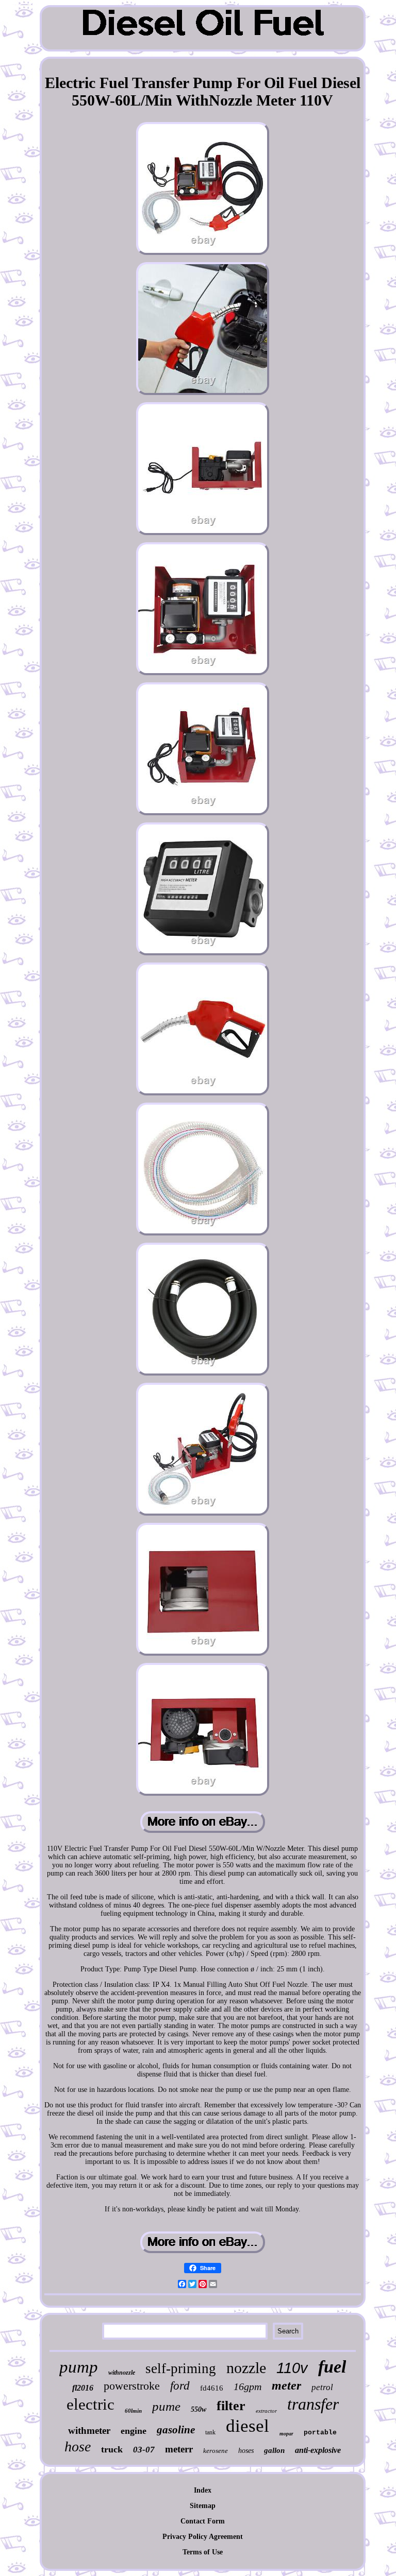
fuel (332, 2367)
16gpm (247, 2386)
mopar (286, 2434)
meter (286, 2385)
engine (134, 2431)
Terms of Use (203, 2552)
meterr (179, 2449)
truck (112, 2449)
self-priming (181, 2368)
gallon (274, 2450)
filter (231, 2406)
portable (320, 2433)
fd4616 (212, 2388)
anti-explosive (318, 2450)
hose (78, 2446)
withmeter (89, 2431)
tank (210, 2432)
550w (199, 2409)
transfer (313, 2404)
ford (180, 2386)
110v (292, 2368)
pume (166, 2406)
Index (203, 2490)
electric (90, 2404)
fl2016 (83, 2388)
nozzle (246, 2368)
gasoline (176, 2430)
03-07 (144, 2450)
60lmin (133, 2411)
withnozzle (122, 2373)
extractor (266, 2411)
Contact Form (203, 2521)
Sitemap (203, 2506)
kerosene (216, 2451)
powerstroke (132, 2386)
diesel (247, 2426)
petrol (322, 2387)
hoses (246, 2451)
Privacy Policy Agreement (203, 2537)
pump (79, 2367)
